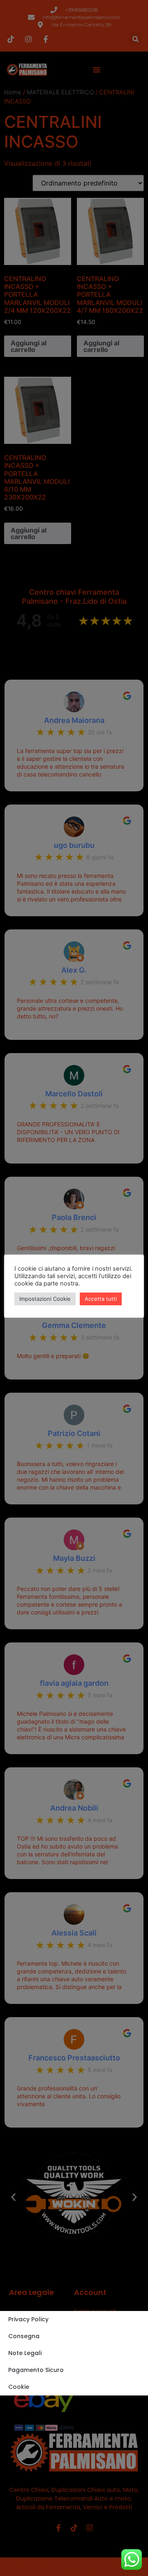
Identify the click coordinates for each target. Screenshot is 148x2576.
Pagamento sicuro (36, 2370)
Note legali (25, 2353)
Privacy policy (28, 2319)
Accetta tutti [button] (101, 1299)
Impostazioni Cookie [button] (45, 1299)
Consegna (24, 2336)
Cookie (19, 2387)
